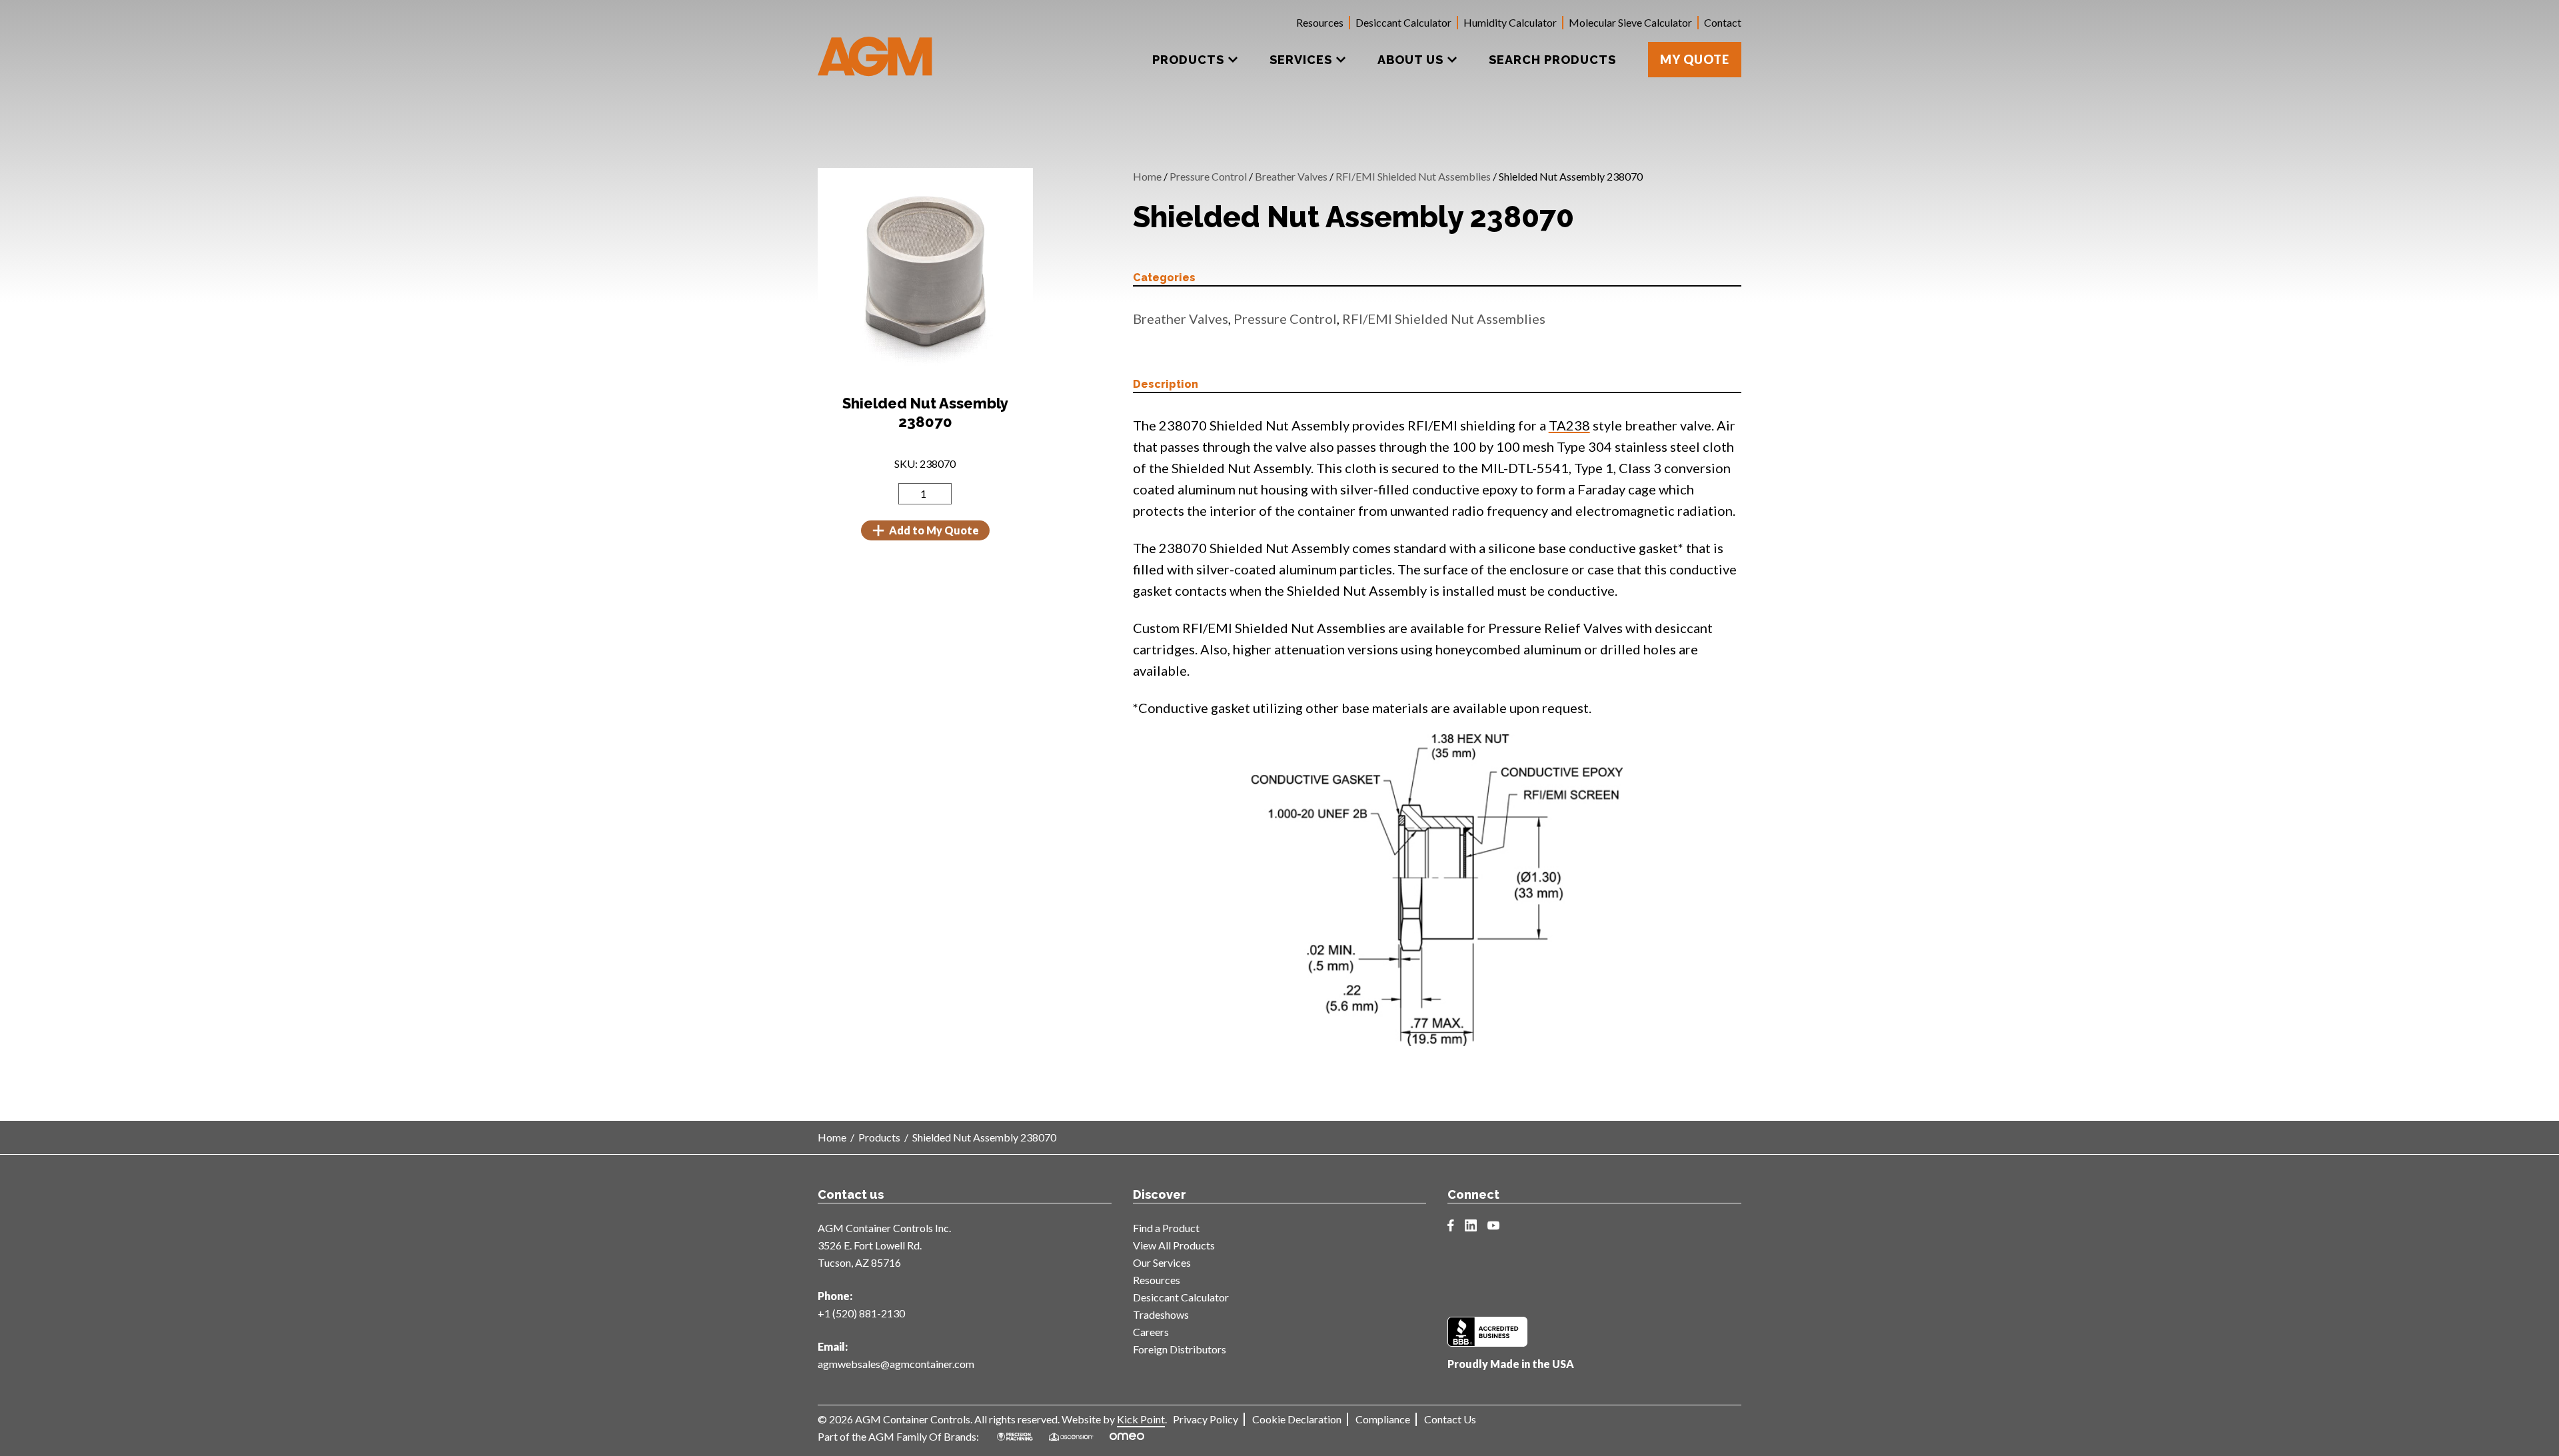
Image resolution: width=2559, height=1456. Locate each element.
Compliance (1383, 1419)
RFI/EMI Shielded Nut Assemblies (1413, 176)
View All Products (1174, 1245)
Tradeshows (1161, 1314)
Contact (1723, 22)
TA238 (1569, 425)
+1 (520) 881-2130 (861, 1313)
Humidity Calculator (1510, 22)
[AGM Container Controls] (875, 47)
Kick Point (1141, 1419)
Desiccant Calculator (1403, 22)
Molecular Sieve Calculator (1630, 22)
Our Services (1162, 1262)
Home (1147, 176)
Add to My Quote (934, 530)
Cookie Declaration (1297, 1419)
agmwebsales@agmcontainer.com (896, 1364)
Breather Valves (1291, 176)
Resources (1320, 22)
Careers (1151, 1332)
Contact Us (1450, 1419)
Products (879, 1137)
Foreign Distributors (1180, 1349)
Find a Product (1166, 1228)
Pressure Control (1208, 176)
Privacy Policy (1206, 1419)
